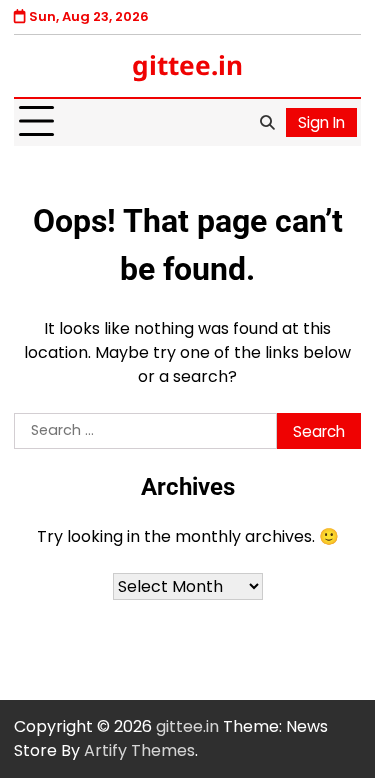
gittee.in (187, 65)
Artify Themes (139, 750)
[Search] (267, 122)
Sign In (321, 122)
